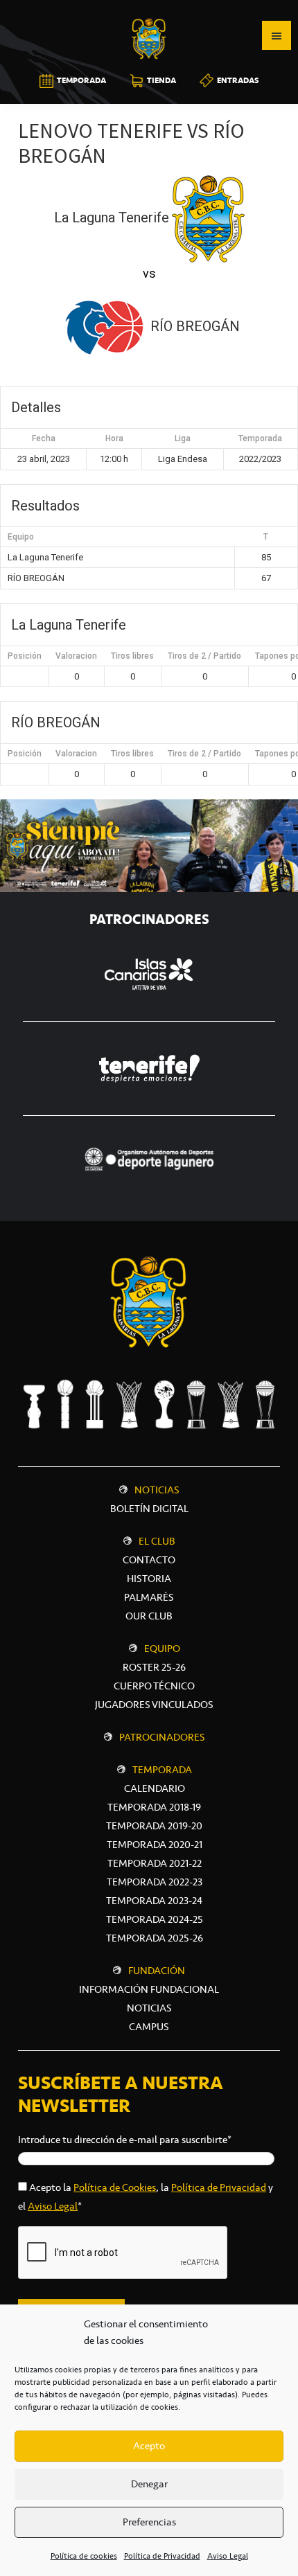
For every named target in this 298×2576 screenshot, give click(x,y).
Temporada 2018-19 (154, 1807)
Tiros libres (132, 656)
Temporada (162, 1770)
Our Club (149, 1616)
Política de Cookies (115, 2187)
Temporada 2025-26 (155, 1938)
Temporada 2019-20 (154, 1826)
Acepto (149, 2446)
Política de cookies (84, 2556)
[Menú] (277, 35)
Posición (25, 656)
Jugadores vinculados (154, 1705)
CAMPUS (149, 2027)
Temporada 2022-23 (155, 1882)
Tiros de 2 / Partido (204, 656)
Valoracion (76, 656)
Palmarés (149, 1597)
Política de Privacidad (162, 2556)
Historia (149, 1579)
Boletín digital (149, 1509)
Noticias (157, 1490)
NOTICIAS (149, 2008)
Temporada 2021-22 (155, 1863)
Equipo (162, 1649)
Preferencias (149, 2522)
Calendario (155, 1788)
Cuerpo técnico (154, 1686)
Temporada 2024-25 (155, 1919)
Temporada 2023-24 (154, 1901)
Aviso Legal (228, 2556)
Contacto (149, 1560)
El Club (157, 1541)
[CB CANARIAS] (149, 10)
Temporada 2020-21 (155, 1845)
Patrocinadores (162, 1737)
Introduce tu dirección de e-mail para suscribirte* (125, 2140)
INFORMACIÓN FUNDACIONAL (149, 1989)
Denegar (149, 2484)
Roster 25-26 (154, 1667)
